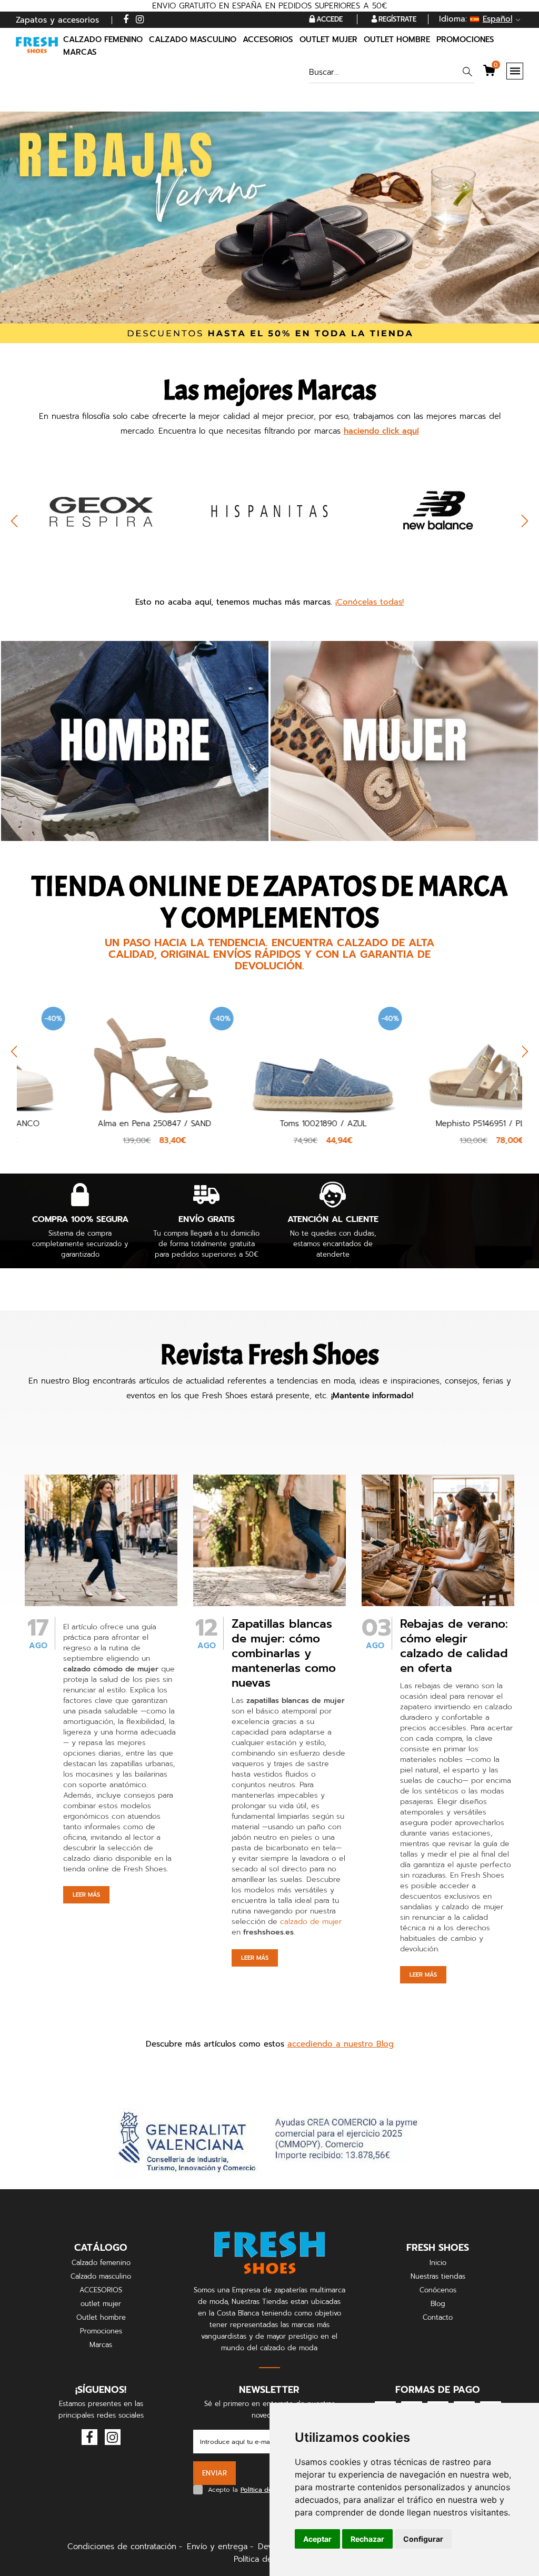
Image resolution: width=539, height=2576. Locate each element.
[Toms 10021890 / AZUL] (269, 1054)
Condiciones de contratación (122, 2547)
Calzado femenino (101, 2263)
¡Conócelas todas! (370, 602)
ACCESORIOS (101, 2290)
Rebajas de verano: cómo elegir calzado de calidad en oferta (454, 1646)
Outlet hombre (101, 2317)
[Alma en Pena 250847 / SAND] (101, 1054)
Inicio (438, 2263)
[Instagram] (140, 20)
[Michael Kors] (438, 510)
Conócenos (438, 2290)
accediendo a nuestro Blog (341, 2044)
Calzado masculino (101, 2276)
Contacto (438, 2317)
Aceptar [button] (317, 2539)
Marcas (80, 52)
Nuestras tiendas (438, 2276)
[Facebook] (126, 20)
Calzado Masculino (193, 39)
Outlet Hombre (397, 39)
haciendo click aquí (381, 431)
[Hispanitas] (101, 510)
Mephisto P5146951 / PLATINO (438, 1124)
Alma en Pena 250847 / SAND (101, 1124)
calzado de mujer (311, 1922)
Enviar (214, 2473)
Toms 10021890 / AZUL (270, 1124)
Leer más (86, 1895)
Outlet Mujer (328, 39)
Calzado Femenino (103, 39)
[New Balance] (269, 510)
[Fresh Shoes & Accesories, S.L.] (37, 45)
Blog (438, 2304)
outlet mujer (101, 2304)
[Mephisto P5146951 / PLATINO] (438, 1054)
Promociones (465, 39)
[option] (101, 526)
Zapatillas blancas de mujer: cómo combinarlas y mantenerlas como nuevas (284, 1653)
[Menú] (515, 71)
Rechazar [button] (367, 2539)
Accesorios (268, 39)
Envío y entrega (217, 2547)
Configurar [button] (423, 2539)
